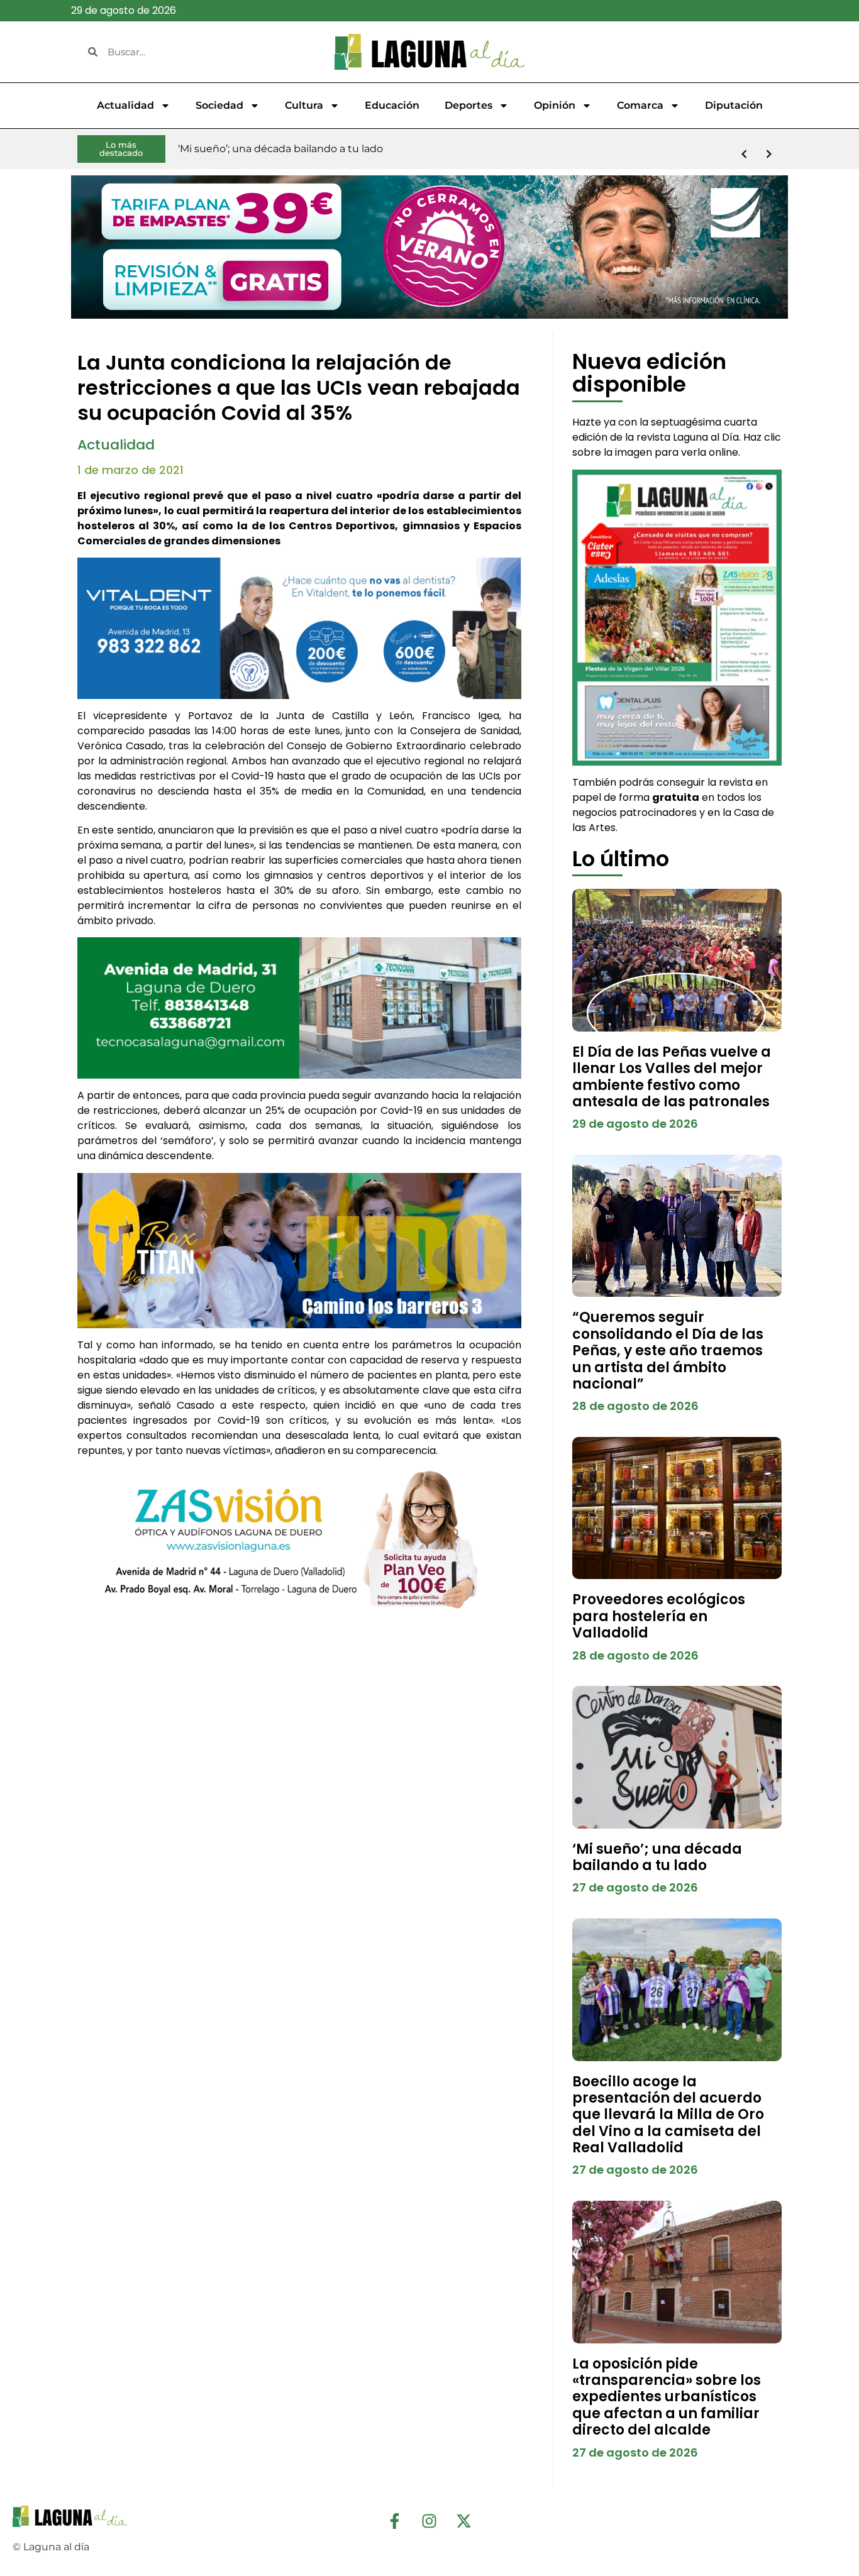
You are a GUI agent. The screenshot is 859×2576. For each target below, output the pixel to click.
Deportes (468, 105)
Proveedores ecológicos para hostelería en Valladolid (659, 1616)
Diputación (734, 105)
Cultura (304, 105)
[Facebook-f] (395, 2521)
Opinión (555, 105)
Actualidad (125, 105)
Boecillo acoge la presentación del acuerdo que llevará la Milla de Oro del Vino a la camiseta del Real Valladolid (668, 2115)
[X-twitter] (464, 2521)
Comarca (640, 105)
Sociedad (219, 105)
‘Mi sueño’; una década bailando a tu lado (657, 1857)
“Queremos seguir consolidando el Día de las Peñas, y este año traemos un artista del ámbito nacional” (668, 1351)
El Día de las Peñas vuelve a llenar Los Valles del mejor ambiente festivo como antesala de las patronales (672, 1077)
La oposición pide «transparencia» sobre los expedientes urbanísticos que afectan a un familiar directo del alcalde (667, 2397)
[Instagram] (429, 2521)
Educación (392, 105)
